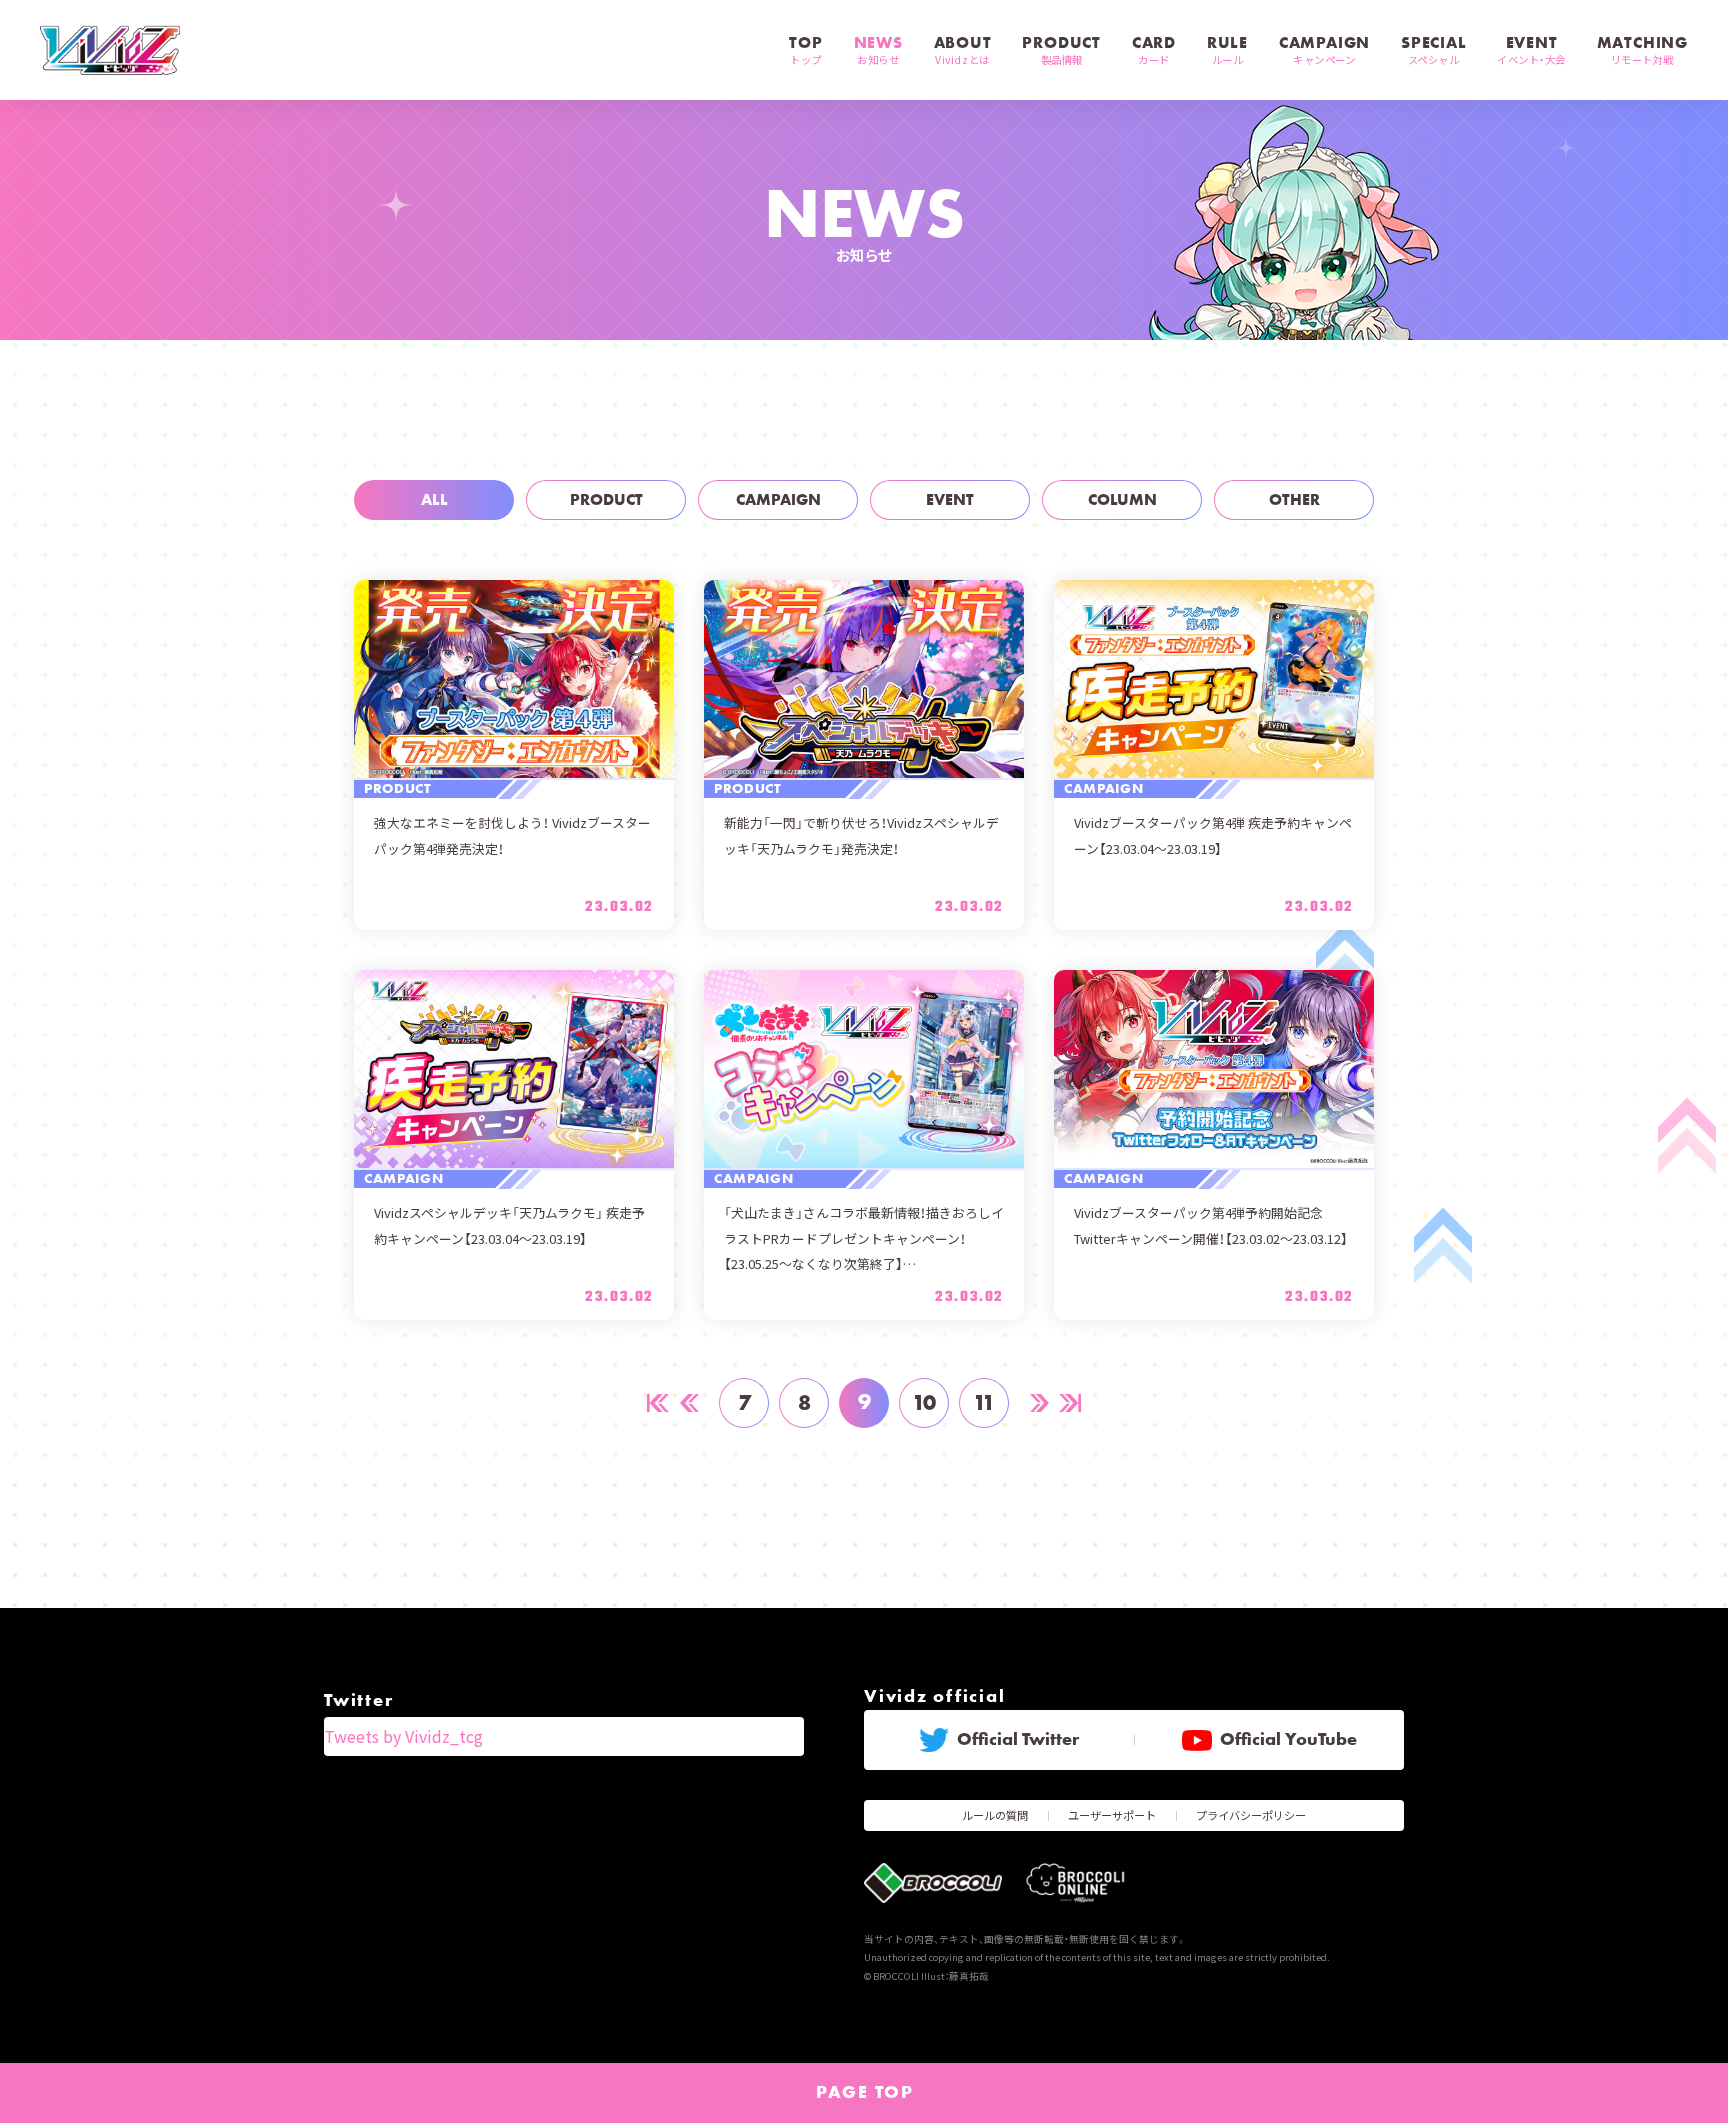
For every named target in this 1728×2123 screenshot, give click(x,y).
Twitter (358, 1700)
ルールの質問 (995, 1815)
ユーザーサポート (1112, 1815)
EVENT (950, 499)
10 (924, 1402)
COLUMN (1122, 499)
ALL (434, 499)
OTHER (1294, 499)
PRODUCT (606, 499)
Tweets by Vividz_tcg (403, 1736)
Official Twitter (1018, 1739)
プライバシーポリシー (1251, 1815)
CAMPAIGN (778, 499)
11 (984, 1402)
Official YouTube (1288, 1739)
